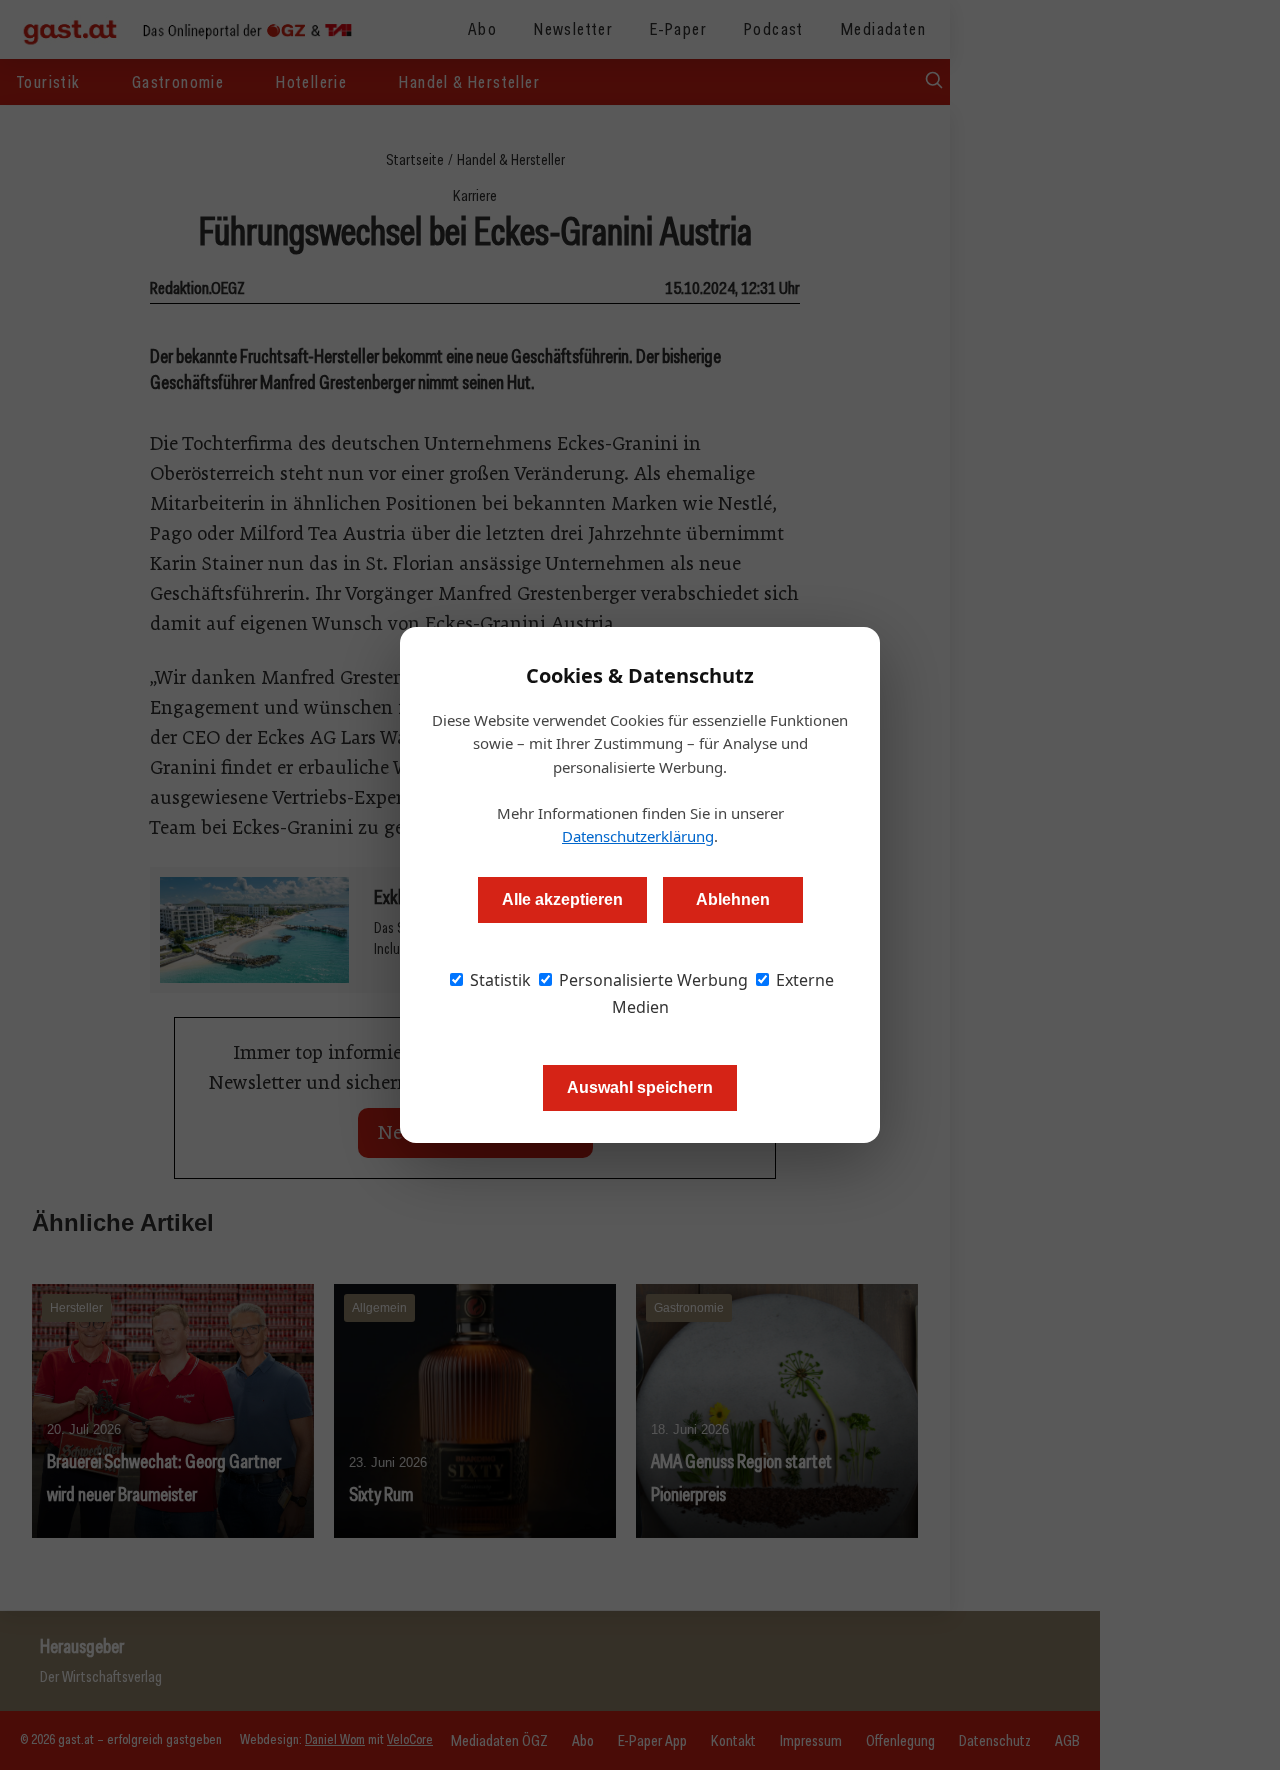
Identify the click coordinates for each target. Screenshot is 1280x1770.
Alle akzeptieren (562, 899)
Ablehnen (733, 899)
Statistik (498, 980)
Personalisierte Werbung (651, 980)
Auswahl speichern (640, 1087)
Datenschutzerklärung (638, 836)
